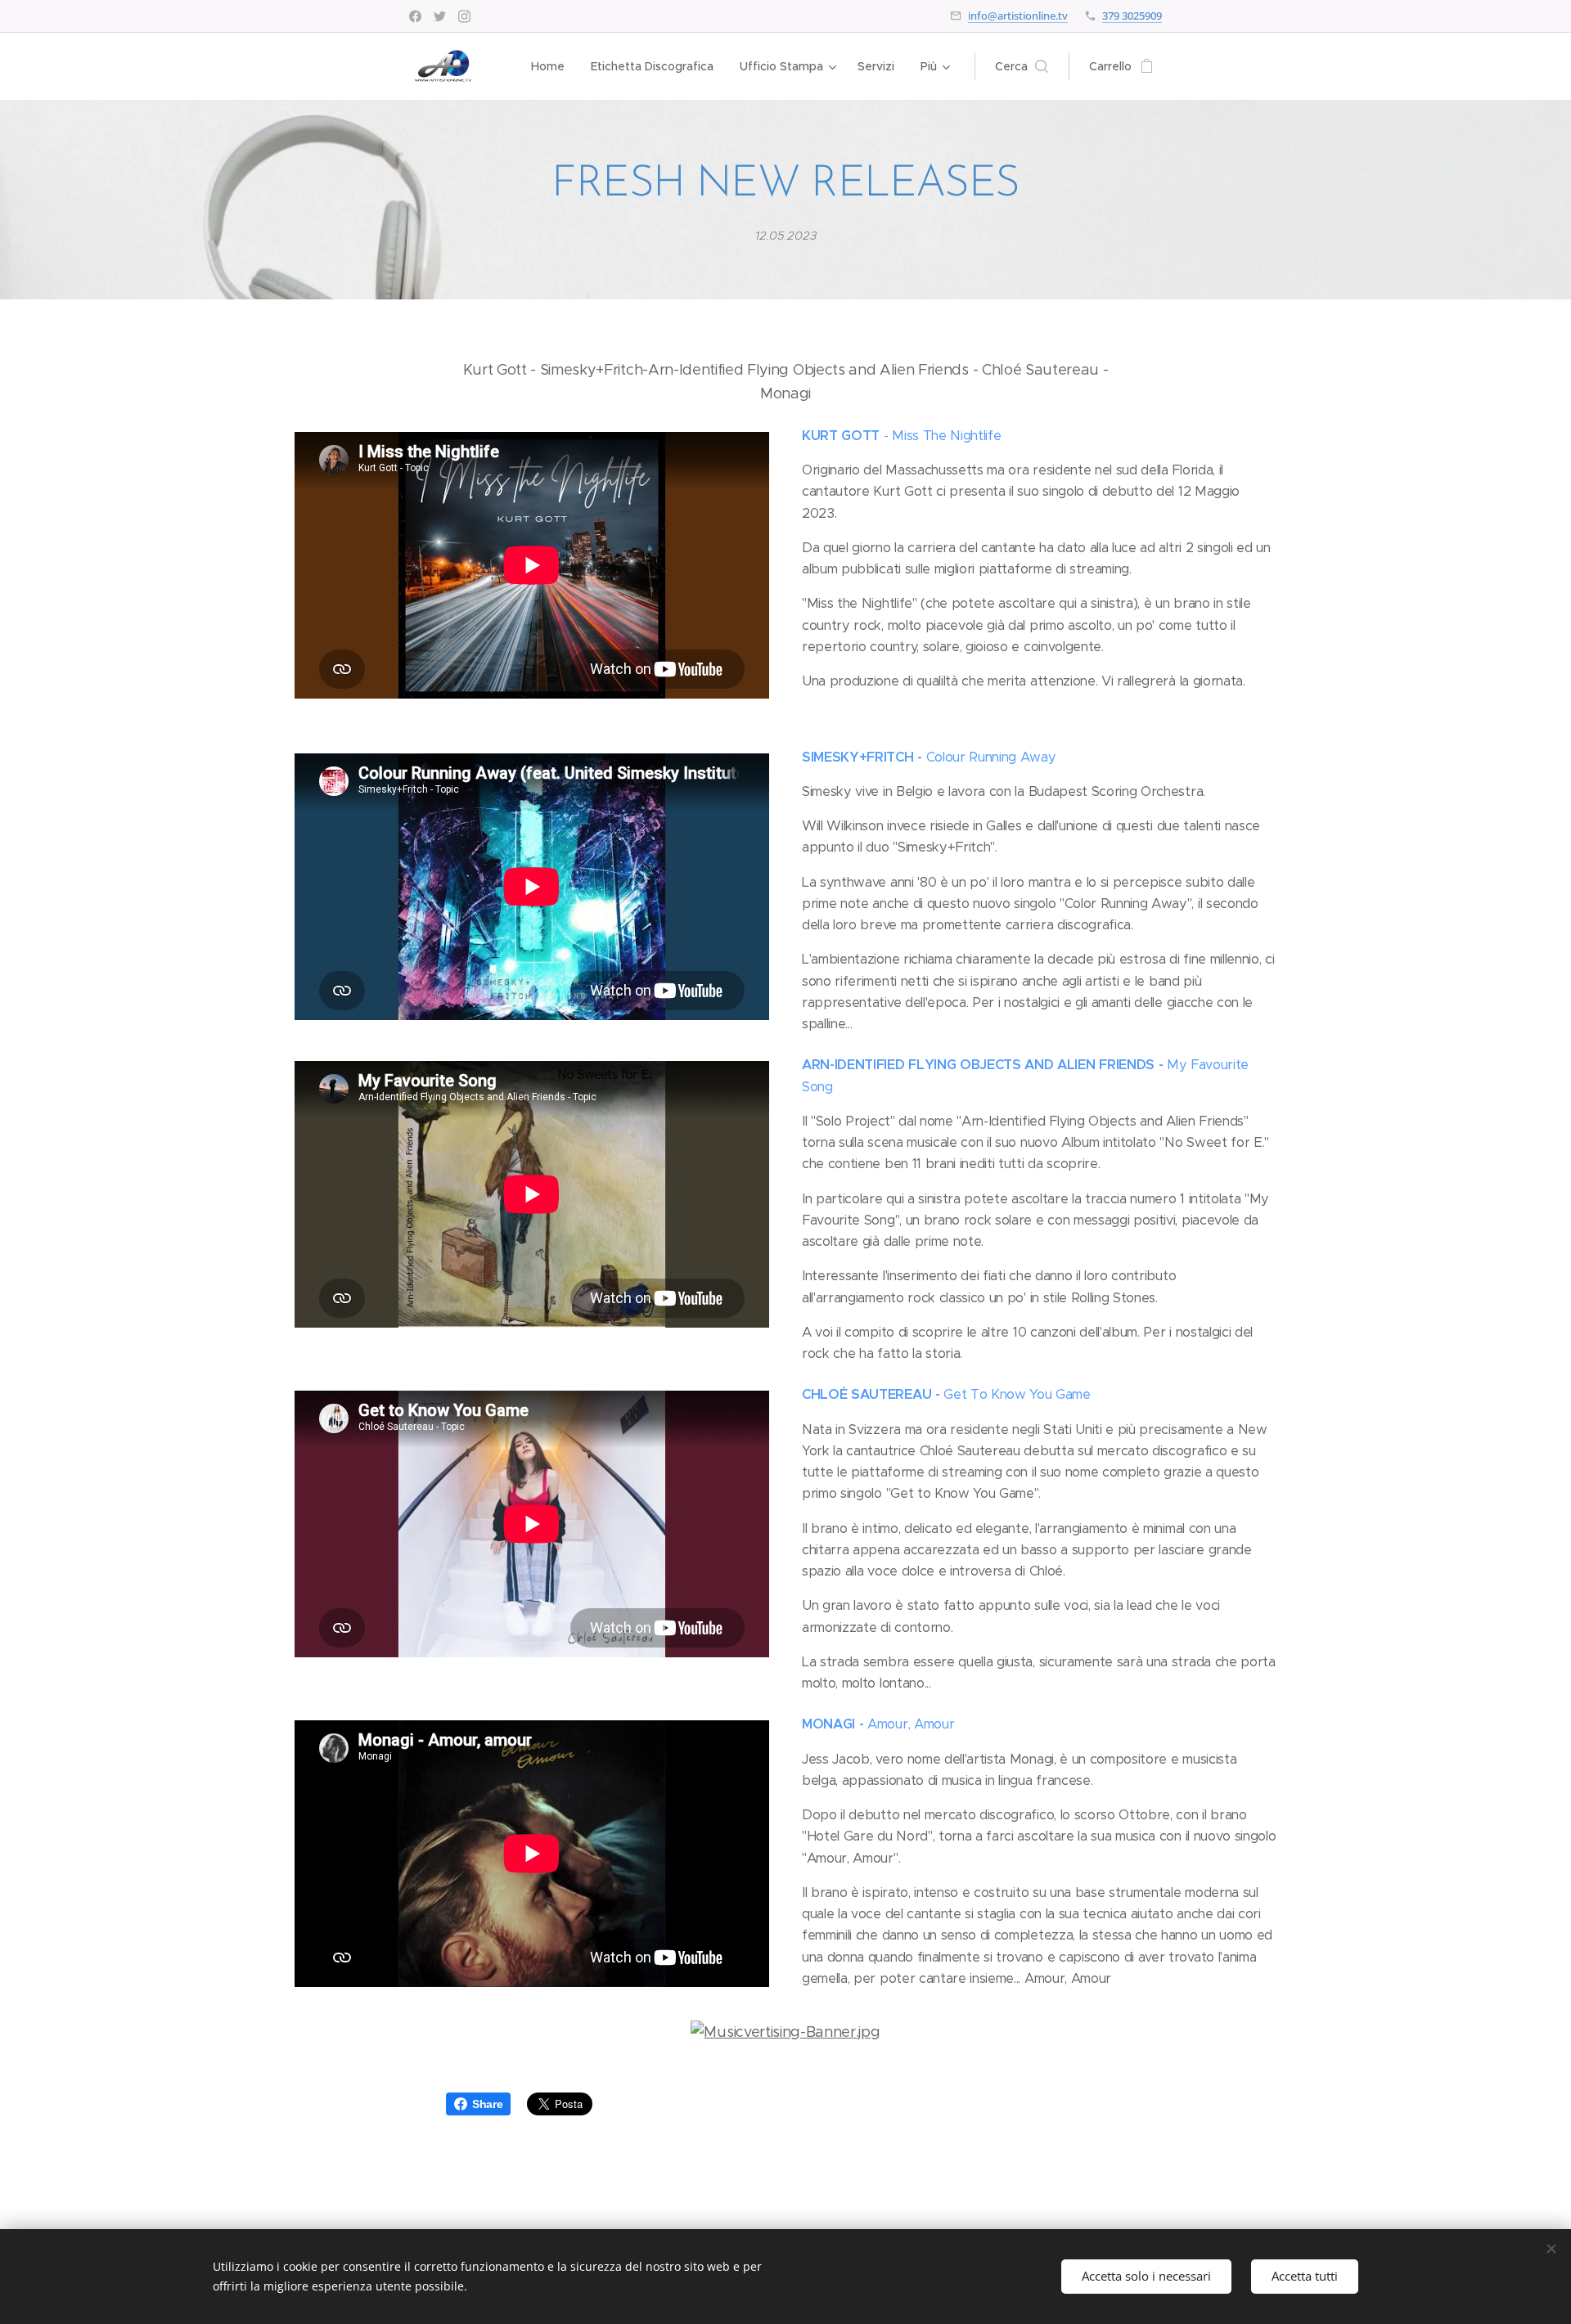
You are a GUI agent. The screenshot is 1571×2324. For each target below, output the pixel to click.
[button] (1022, 66)
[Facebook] (415, 16)
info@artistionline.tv (1018, 16)
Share (487, 2104)
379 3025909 (1132, 16)
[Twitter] (440, 16)
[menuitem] (552, 66)
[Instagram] (464, 16)
